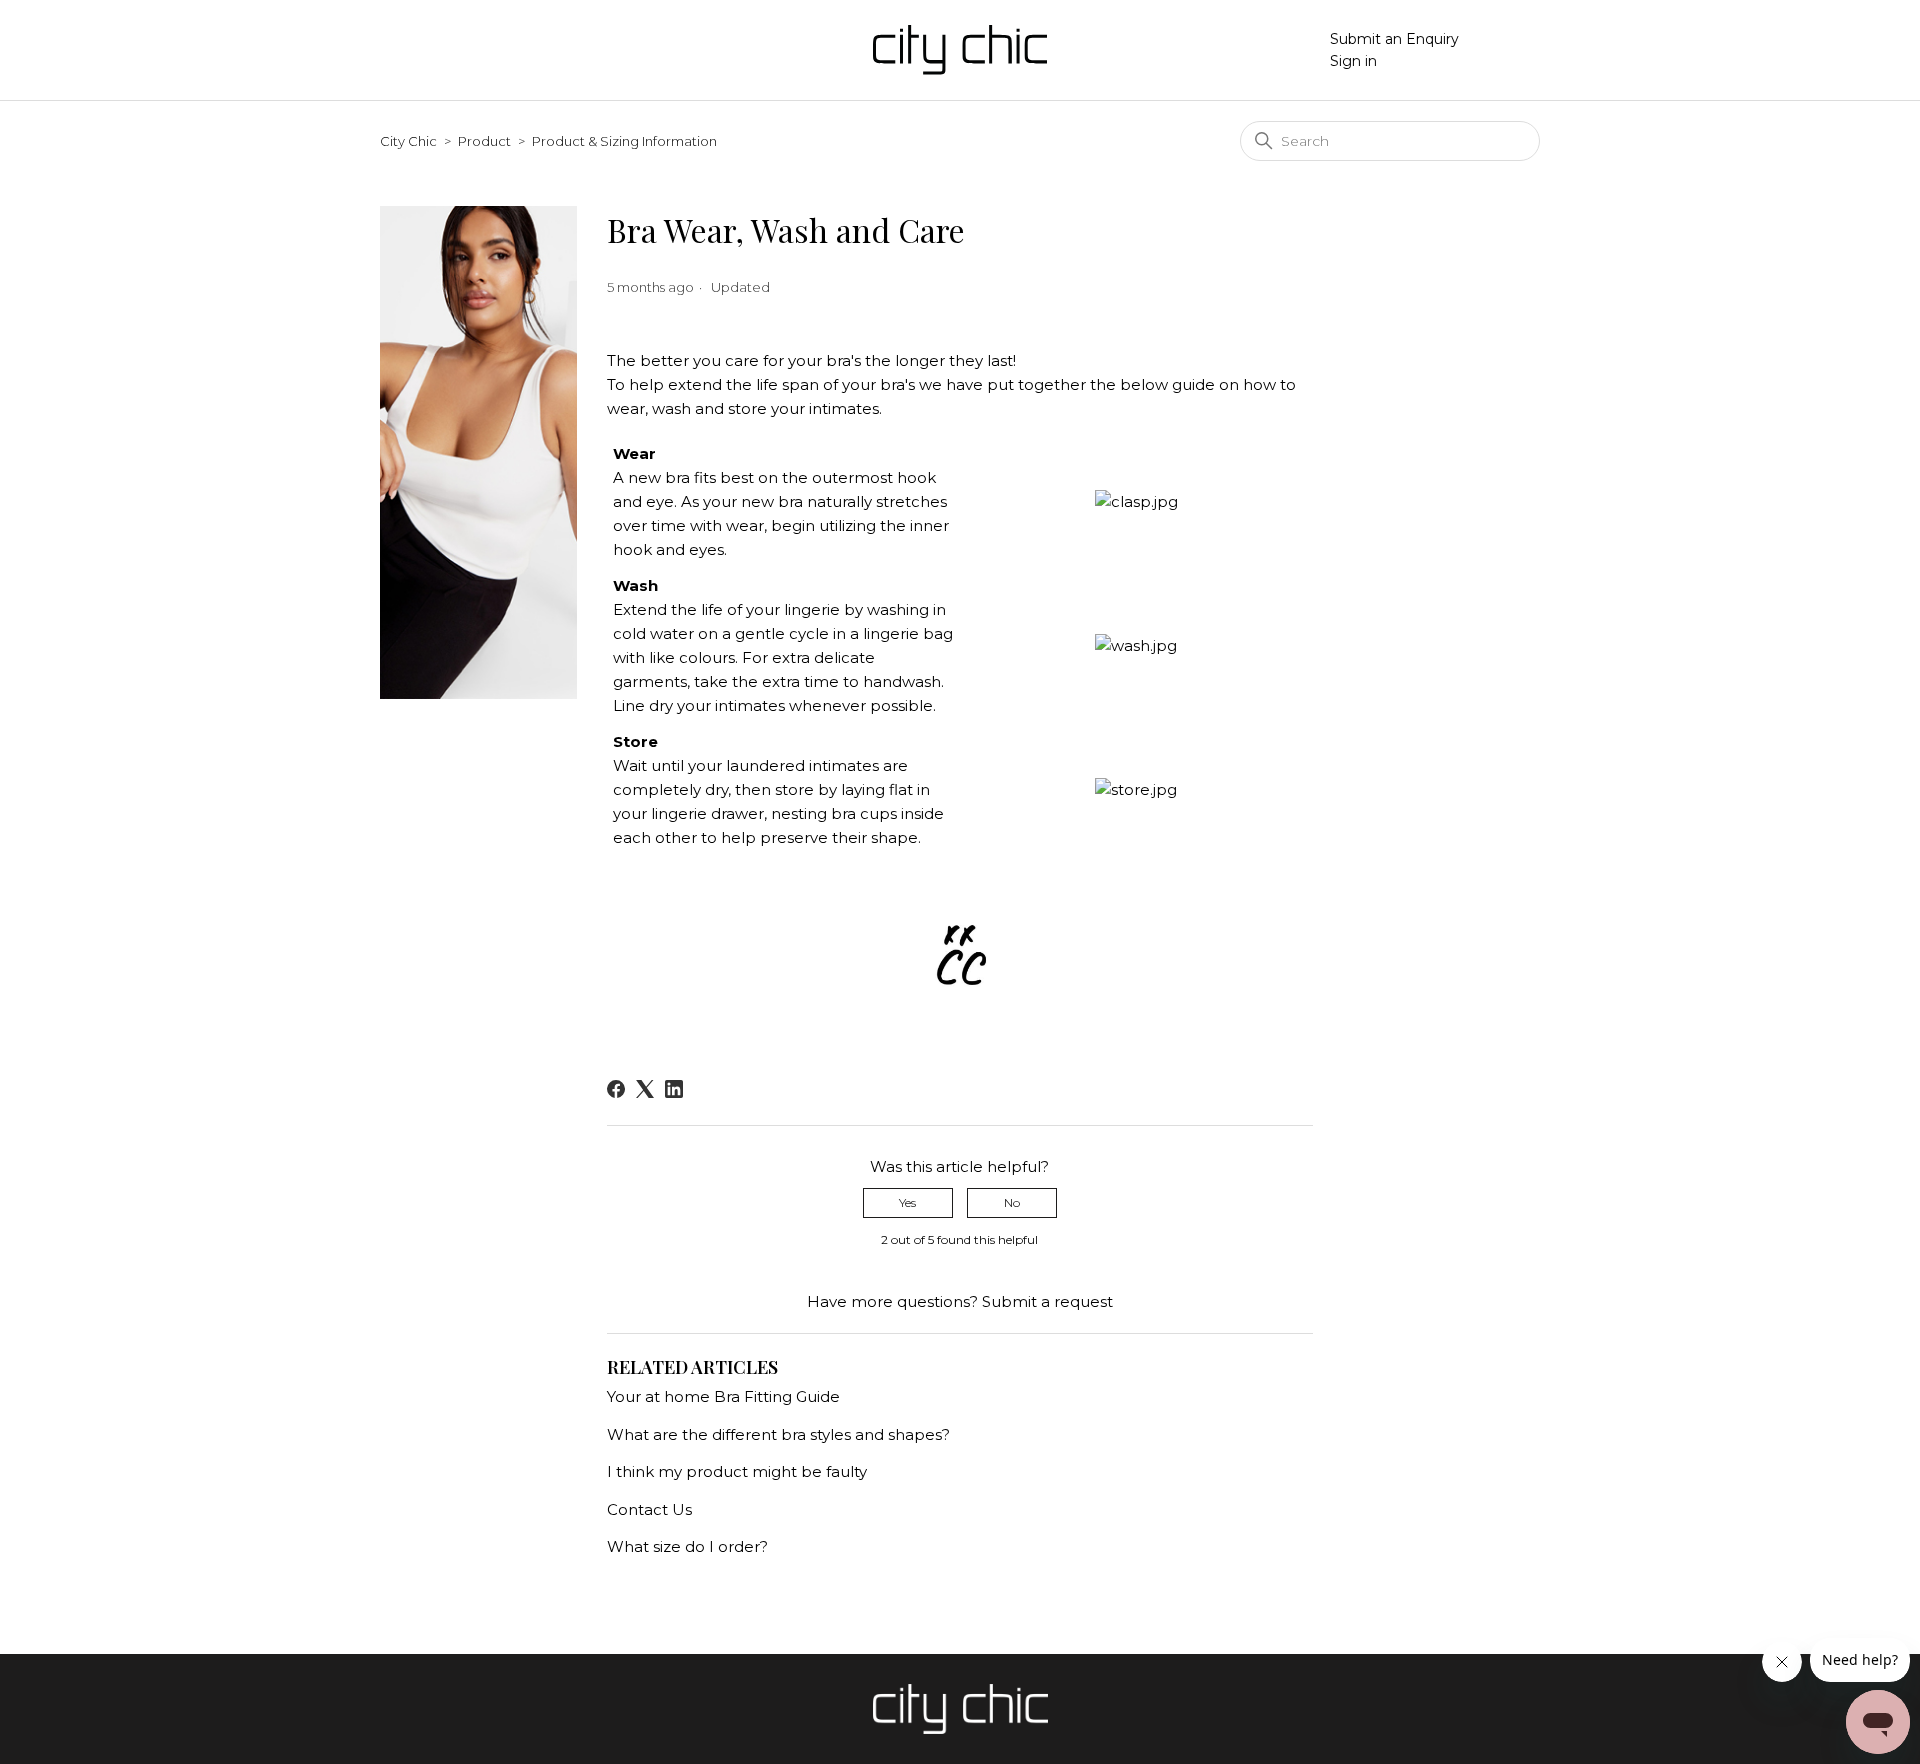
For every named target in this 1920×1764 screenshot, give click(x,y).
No (1012, 1202)
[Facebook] (616, 1089)
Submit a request (1047, 1301)
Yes (907, 1202)
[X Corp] (645, 1089)
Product (484, 141)
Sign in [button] (1353, 61)
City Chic (408, 141)
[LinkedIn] (674, 1089)
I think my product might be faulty (737, 1471)
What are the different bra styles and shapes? (778, 1434)
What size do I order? (687, 1546)
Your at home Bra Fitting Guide (723, 1396)
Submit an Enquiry (1394, 39)
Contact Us (649, 1509)
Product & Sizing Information (624, 141)
